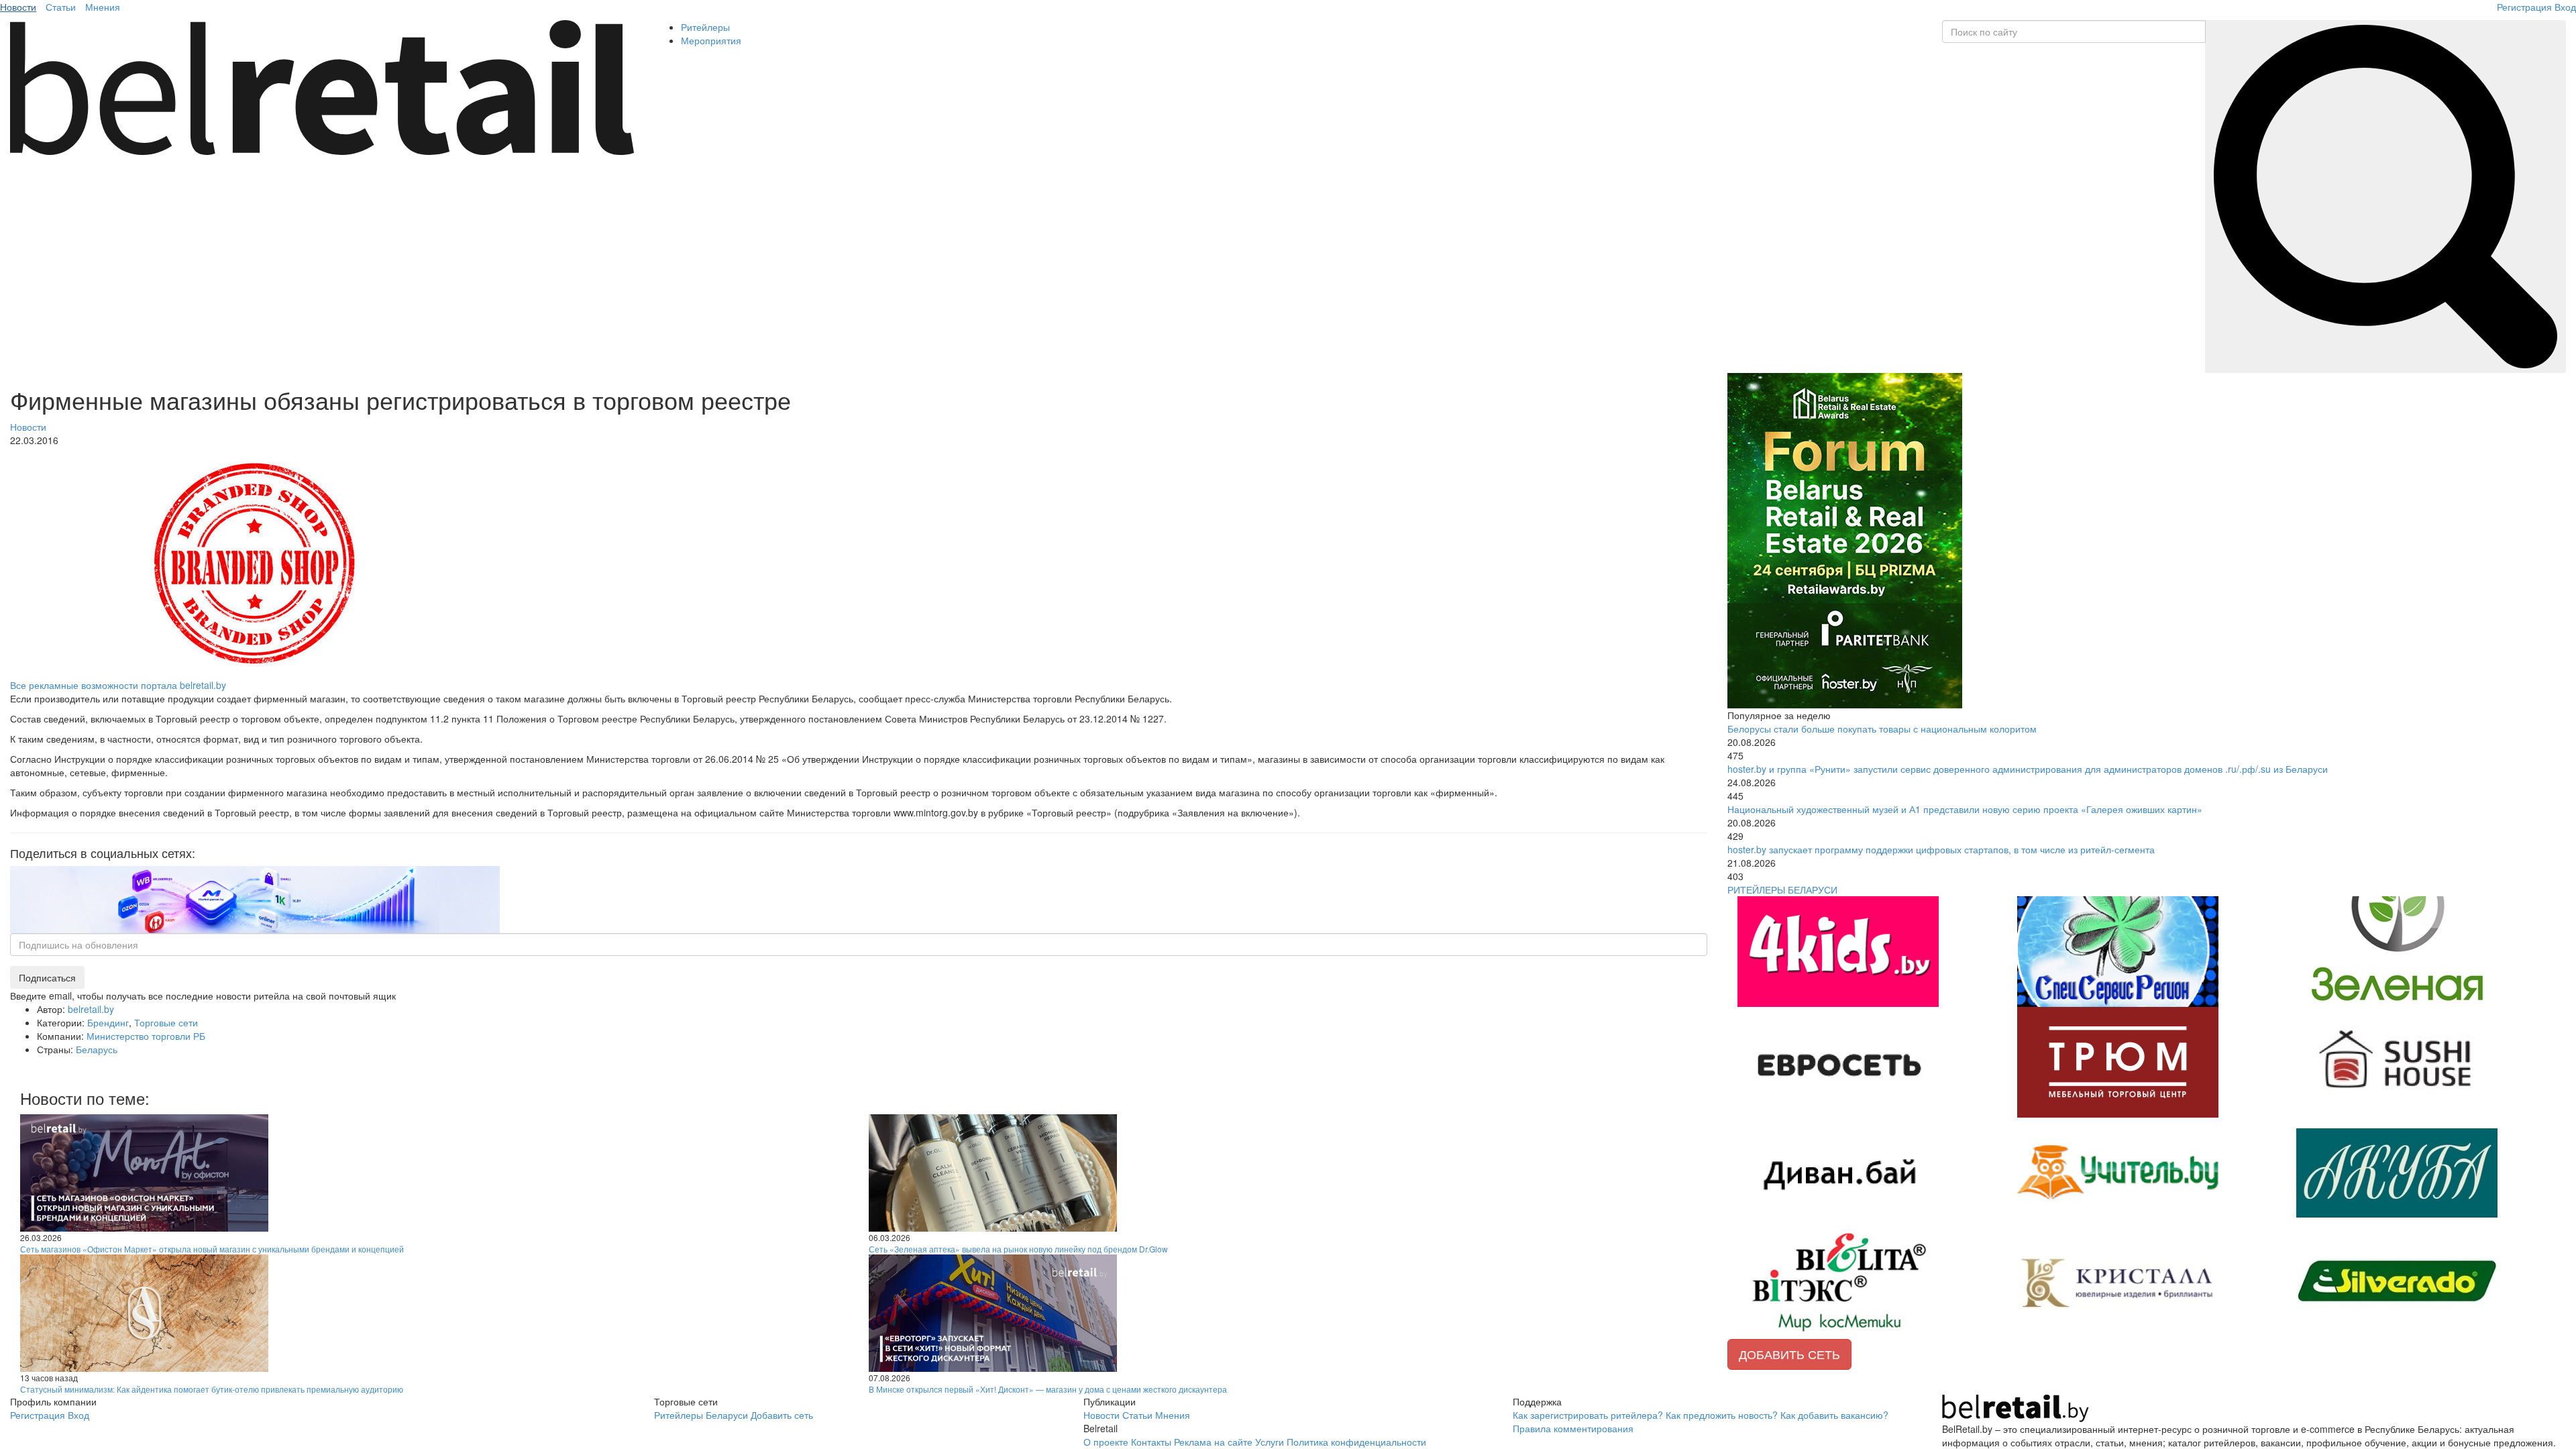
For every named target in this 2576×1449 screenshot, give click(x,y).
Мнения (103, 7)
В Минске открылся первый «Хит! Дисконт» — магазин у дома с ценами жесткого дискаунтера (1048, 1389)
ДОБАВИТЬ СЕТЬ (1789, 1354)
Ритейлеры (705, 27)
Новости (18, 7)
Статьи (61, 7)
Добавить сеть (782, 1415)
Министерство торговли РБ (146, 1036)
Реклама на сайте (1213, 1442)
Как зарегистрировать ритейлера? (1588, 1415)
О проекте (1106, 1442)
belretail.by (91, 1009)
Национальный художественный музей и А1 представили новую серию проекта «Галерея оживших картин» (1965, 809)
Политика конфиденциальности (1356, 1442)
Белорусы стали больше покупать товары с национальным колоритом (1882, 729)
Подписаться (47, 977)
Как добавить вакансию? (1834, 1415)
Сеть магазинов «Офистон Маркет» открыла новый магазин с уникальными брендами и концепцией (212, 1249)
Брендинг (108, 1022)
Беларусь (97, 1049)
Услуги (1270, 1442)
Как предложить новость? (1722, 1415)
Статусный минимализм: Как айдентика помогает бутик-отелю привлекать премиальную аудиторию (212, 1389)
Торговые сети (166, 1022)
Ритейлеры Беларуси (701, 1415)
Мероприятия (711, 40)
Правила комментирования (1573, 1428)
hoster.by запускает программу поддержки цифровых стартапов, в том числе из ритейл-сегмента (1941, 849)
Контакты (1151, 1442)
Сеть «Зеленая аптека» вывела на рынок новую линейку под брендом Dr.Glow (1018, 1249)
